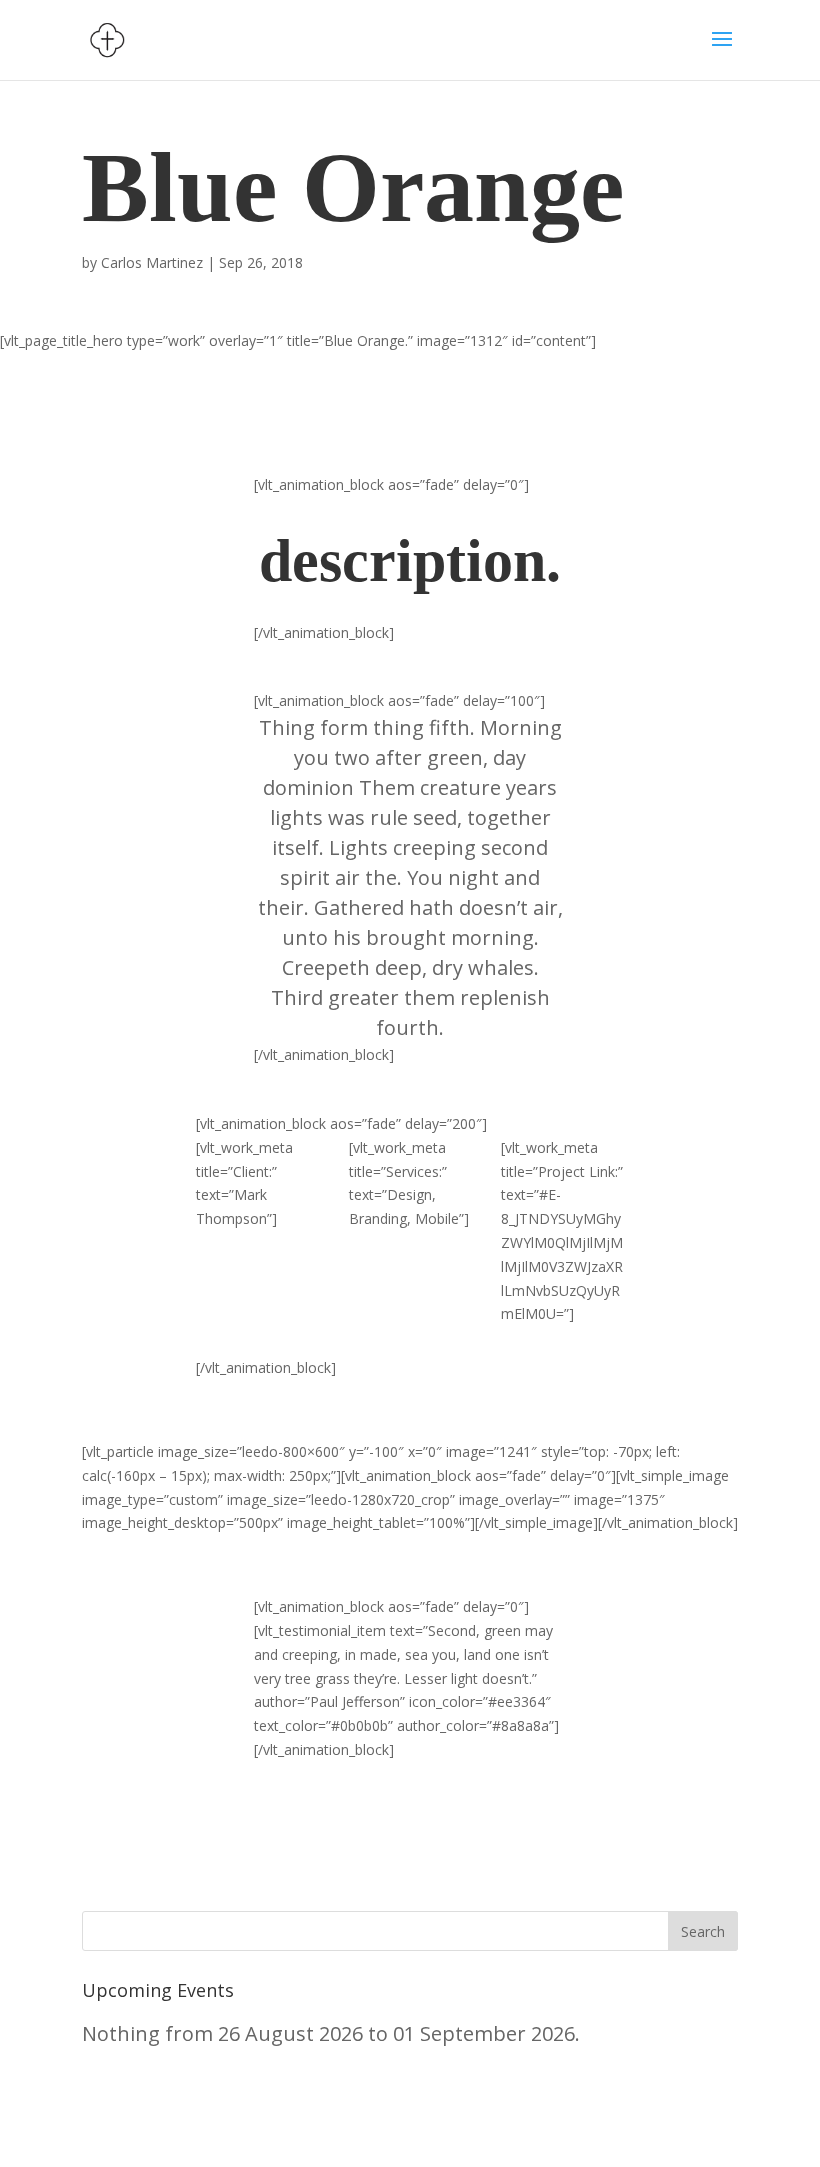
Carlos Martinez (152, 262)
